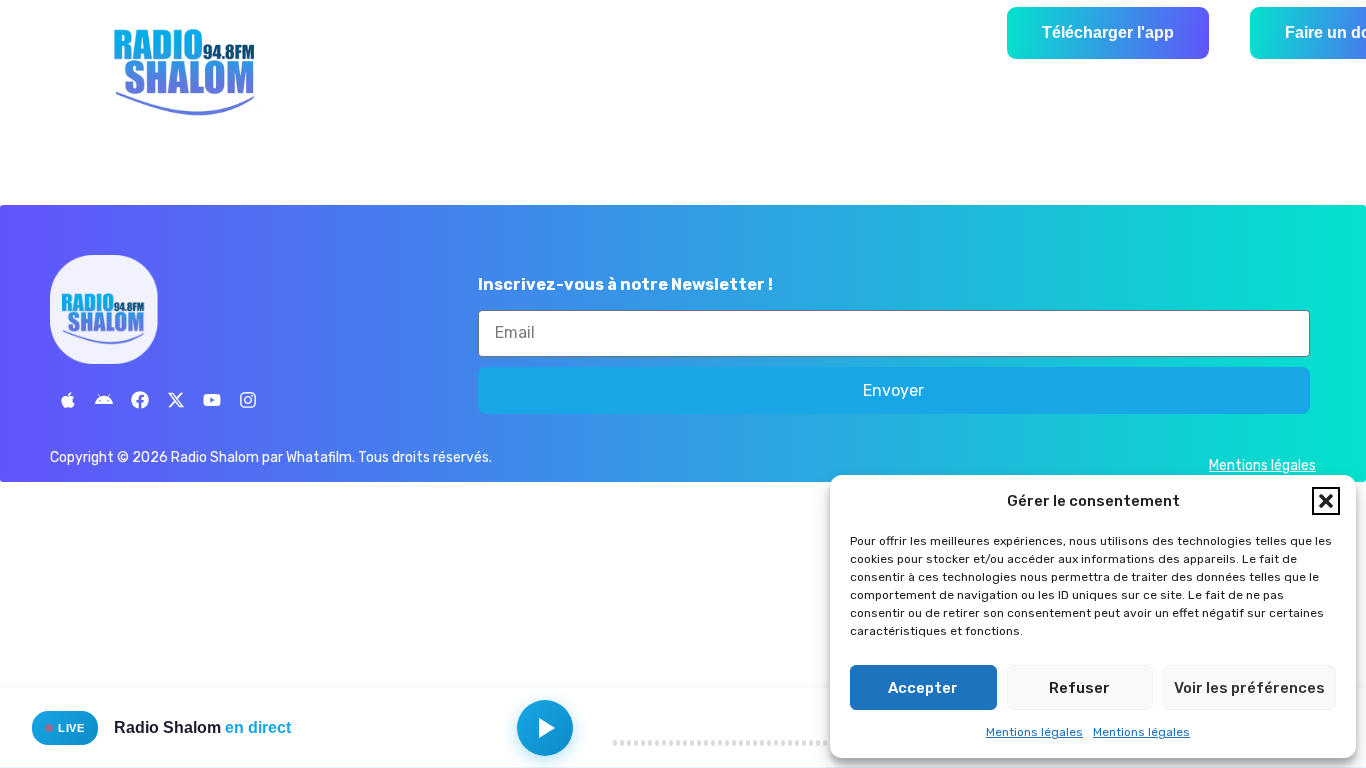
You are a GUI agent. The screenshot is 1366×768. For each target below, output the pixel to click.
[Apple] (68, 400)
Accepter (923, 688)
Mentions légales (1034, 732)
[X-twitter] (176, 400)
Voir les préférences (1249, 688)
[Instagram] (248, 400)
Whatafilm (319, 457)
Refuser (1079, 688)
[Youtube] (212, 400)
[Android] (104, 400)
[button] (1326, 501)
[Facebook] (140, 400)
